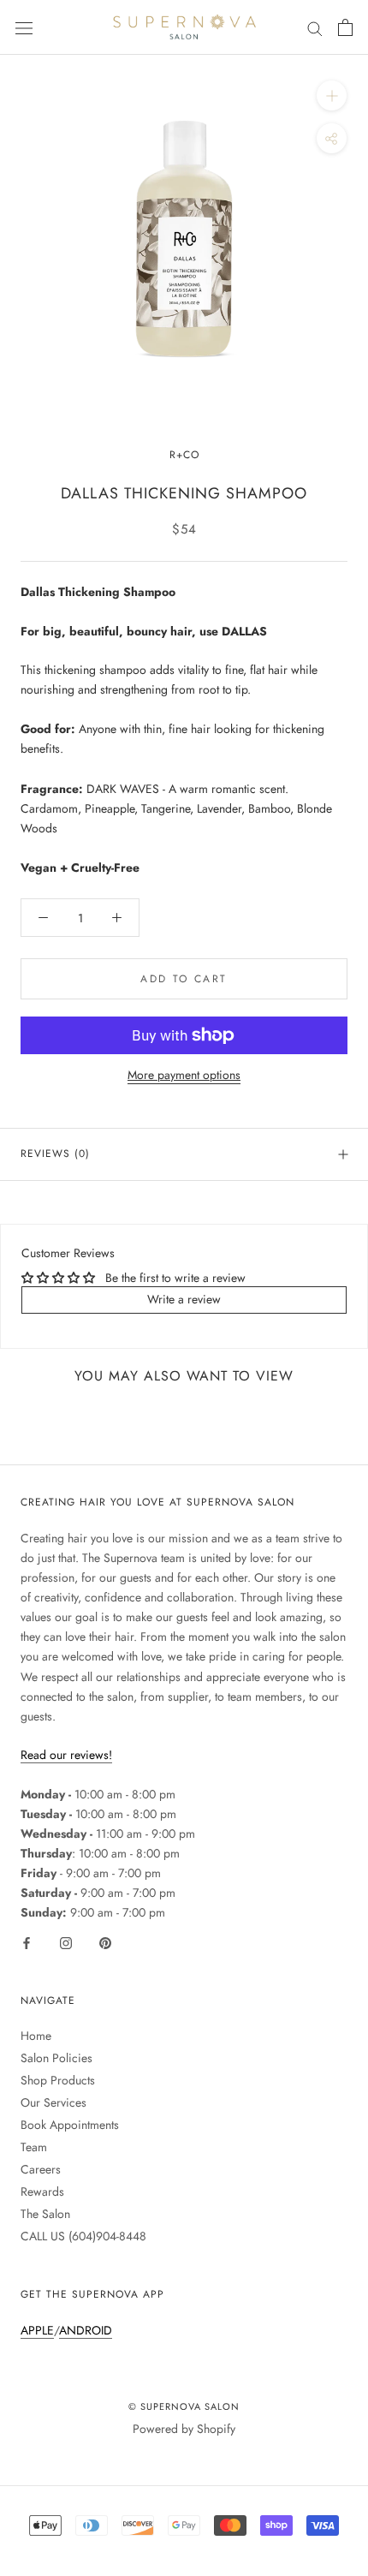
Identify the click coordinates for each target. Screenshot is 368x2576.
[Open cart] (345, 27)
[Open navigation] (24, 27)
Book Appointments (70, 2125)
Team (34, 2147)
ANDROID (86, 2330)
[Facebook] (27, 1942)
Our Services (53, 2102)
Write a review (184, 1299)
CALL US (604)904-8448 (83, 2236)
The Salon (45, 2214)
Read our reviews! (66, 1755)
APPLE (37, 2330)
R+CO (184, 455)
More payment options (184, 1075)
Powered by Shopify (184, 2429)
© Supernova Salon (184, 2406)
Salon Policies (56, 2058)
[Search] (315, 27)
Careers (41, 2169)
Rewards (42, 2191)
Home (36, 2036)
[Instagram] (66, 1942)
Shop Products (58, 2080)
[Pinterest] (105, 1942)
